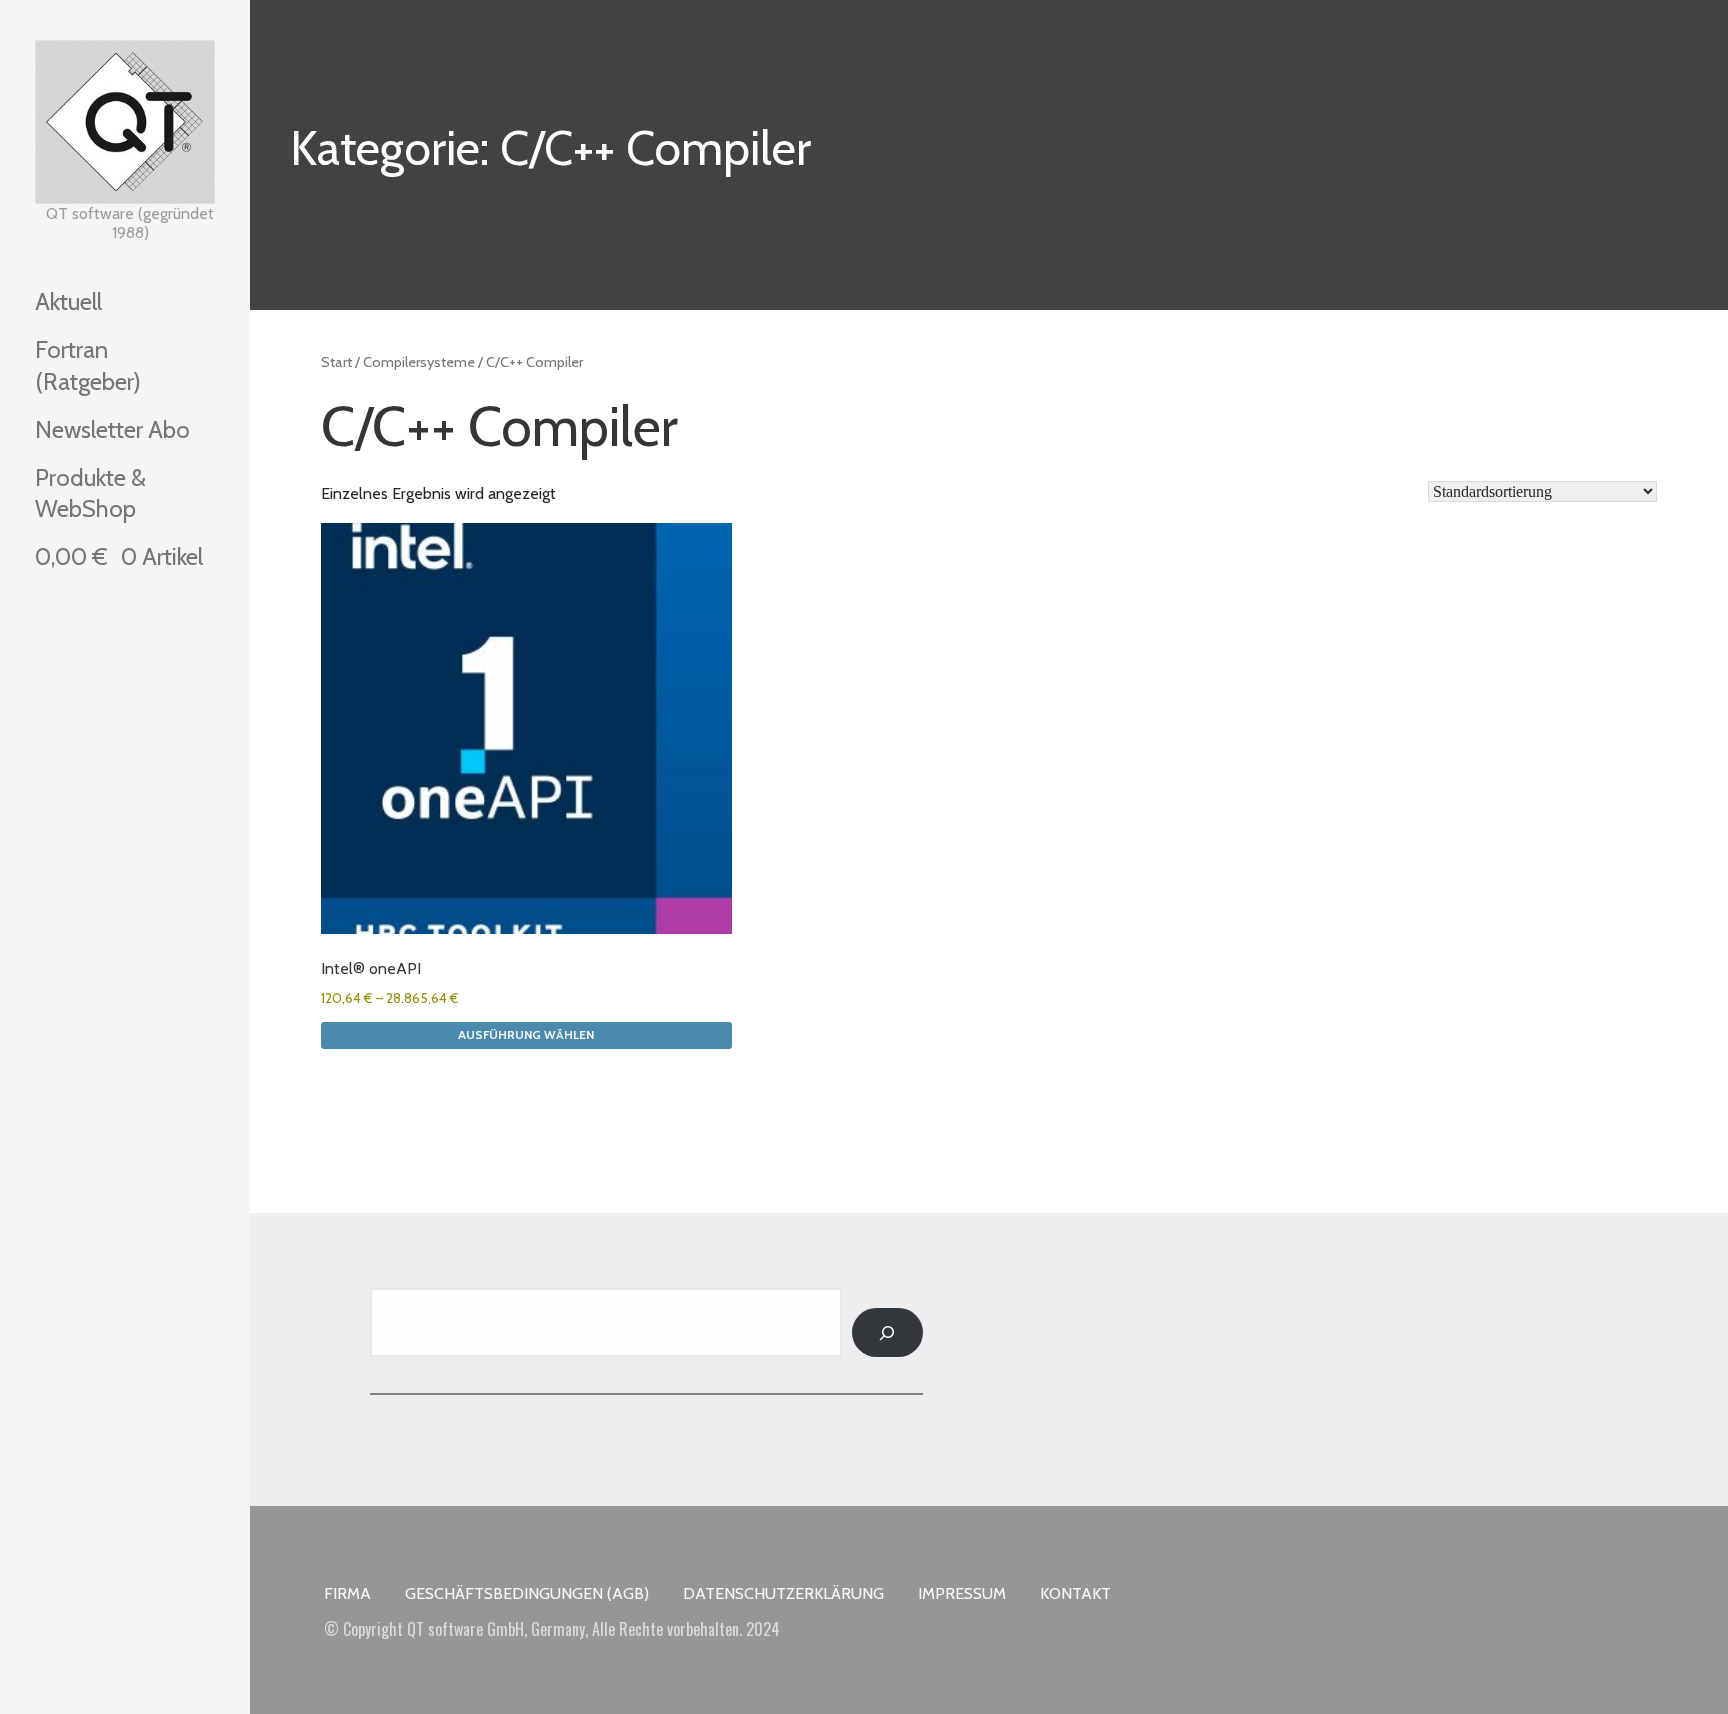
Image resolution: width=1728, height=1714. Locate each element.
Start (336, 362)
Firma (347, 1593)
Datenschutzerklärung (783, 1593)
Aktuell (68, 301)
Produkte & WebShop (90, 493)
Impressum (962, 1593)
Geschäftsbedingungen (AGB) (527, 1593)
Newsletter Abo (112, 429)
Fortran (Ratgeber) (88, 365)
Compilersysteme (419, 362)
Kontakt (1075, 1593)
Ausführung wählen (526, 1034)
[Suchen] (887, 1332)
